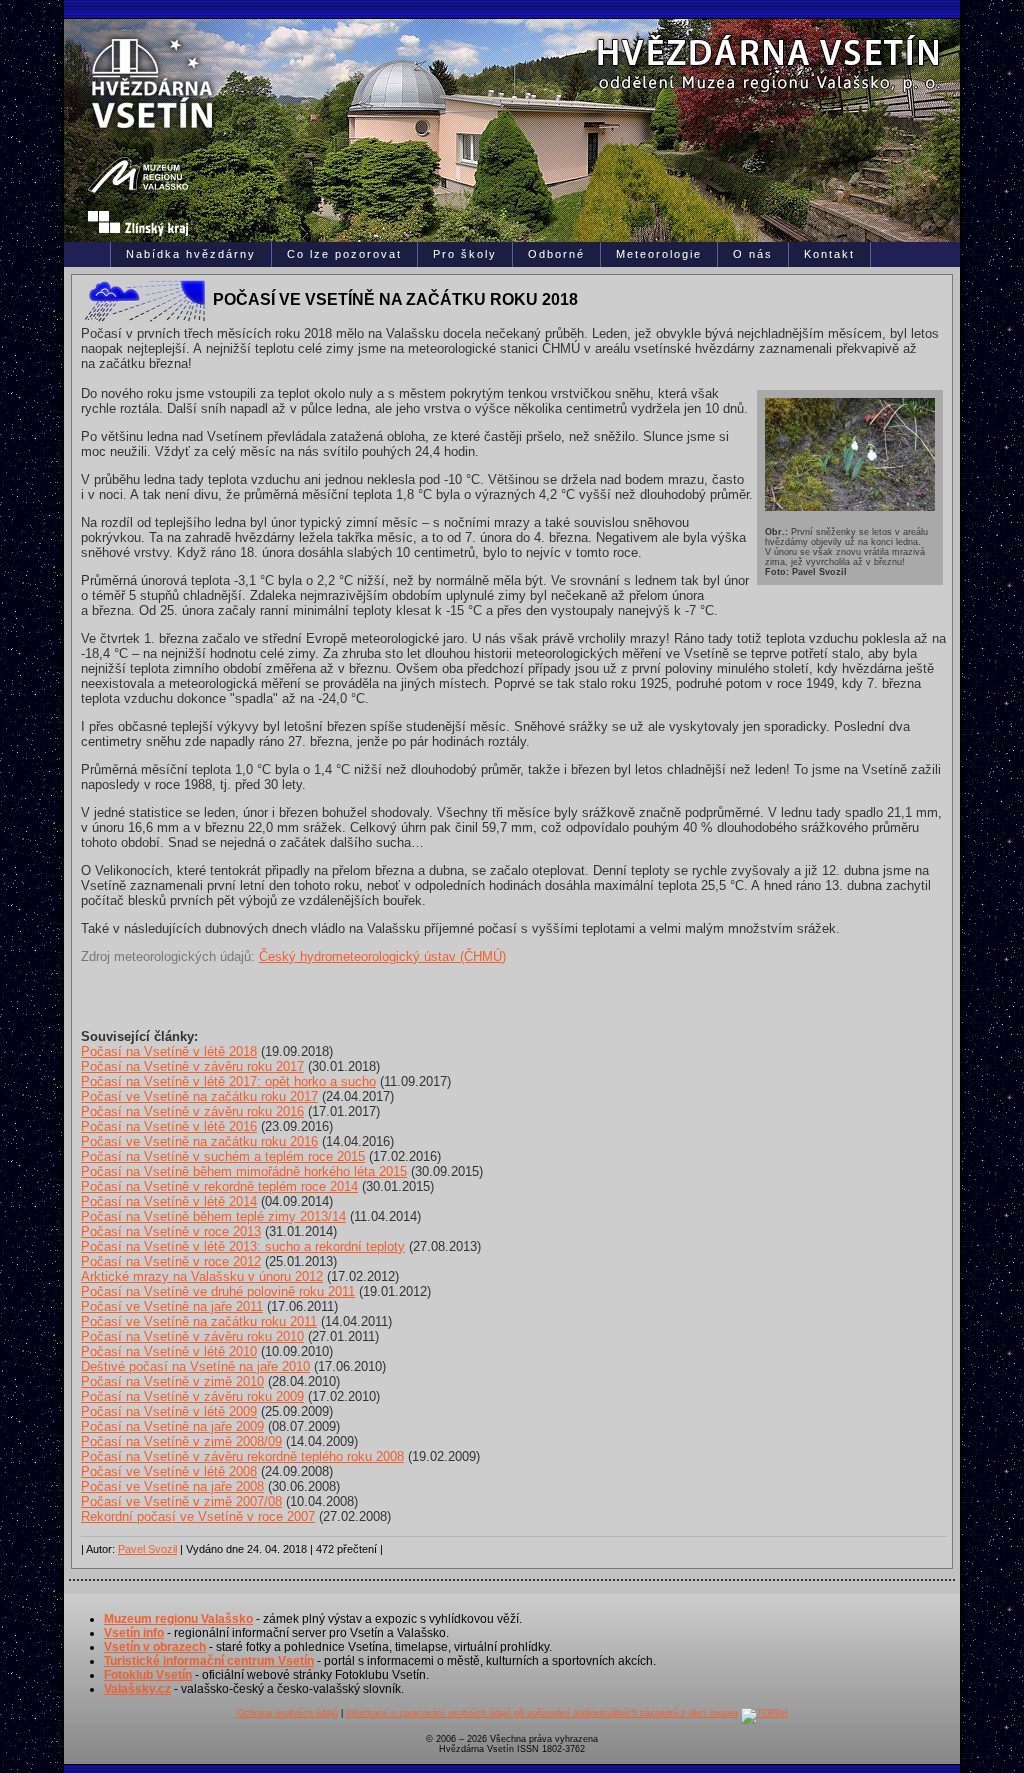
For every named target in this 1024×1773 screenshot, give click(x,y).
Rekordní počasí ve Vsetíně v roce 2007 (198, 1516)
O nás (753, 254)
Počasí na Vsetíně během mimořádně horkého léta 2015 (244, 1171)
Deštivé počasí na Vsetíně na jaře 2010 (195, 1366)
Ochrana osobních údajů (287, 1713)
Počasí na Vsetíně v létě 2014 (169, 1201)
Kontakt (829, 254)
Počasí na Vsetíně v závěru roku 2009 (192, 1396)
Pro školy (465, 254)
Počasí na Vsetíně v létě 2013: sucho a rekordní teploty (243, 1246)
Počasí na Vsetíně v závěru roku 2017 (192, 1066)
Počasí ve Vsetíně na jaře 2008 (172, 1486)
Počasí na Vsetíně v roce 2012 (171, 1261)
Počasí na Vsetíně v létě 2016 (169, 1126)
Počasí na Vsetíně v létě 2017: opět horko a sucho (228, 1081)
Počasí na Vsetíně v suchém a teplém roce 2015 (223, 1156)
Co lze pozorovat (344, 254)
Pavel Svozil (147, 1549)
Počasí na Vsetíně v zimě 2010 (172, 1381)
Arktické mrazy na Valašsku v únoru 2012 (202, 1276)
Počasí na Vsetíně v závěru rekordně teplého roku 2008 (242, 1456)
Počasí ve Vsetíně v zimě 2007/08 (181, 1501)
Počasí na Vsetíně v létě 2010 (169, 1351)
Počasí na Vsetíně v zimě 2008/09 (181, 1441)
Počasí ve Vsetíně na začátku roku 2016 (199, 1141)
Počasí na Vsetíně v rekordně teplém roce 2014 (219, 1186)
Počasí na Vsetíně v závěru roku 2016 (192, 1111)
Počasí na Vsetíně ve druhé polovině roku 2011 (218, 1291)
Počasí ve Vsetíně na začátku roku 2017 (199, 1096)
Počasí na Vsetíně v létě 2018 (169, 1051)
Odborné (556, 254)
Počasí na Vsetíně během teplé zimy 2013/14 (213, 1216)
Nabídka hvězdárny (191, 254)
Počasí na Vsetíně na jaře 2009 (172, 1426)
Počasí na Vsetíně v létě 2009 (169, 1411)
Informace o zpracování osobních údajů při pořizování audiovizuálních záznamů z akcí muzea (542, 1713)
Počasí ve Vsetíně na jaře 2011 (172, 1306)
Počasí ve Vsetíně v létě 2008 (169, 1471)
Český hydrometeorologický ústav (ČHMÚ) (382, 956)
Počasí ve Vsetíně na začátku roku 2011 (199, 1321)
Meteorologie (659, 254)
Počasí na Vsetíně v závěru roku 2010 (192, 1336)
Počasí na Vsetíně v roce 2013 (171, 1231)
